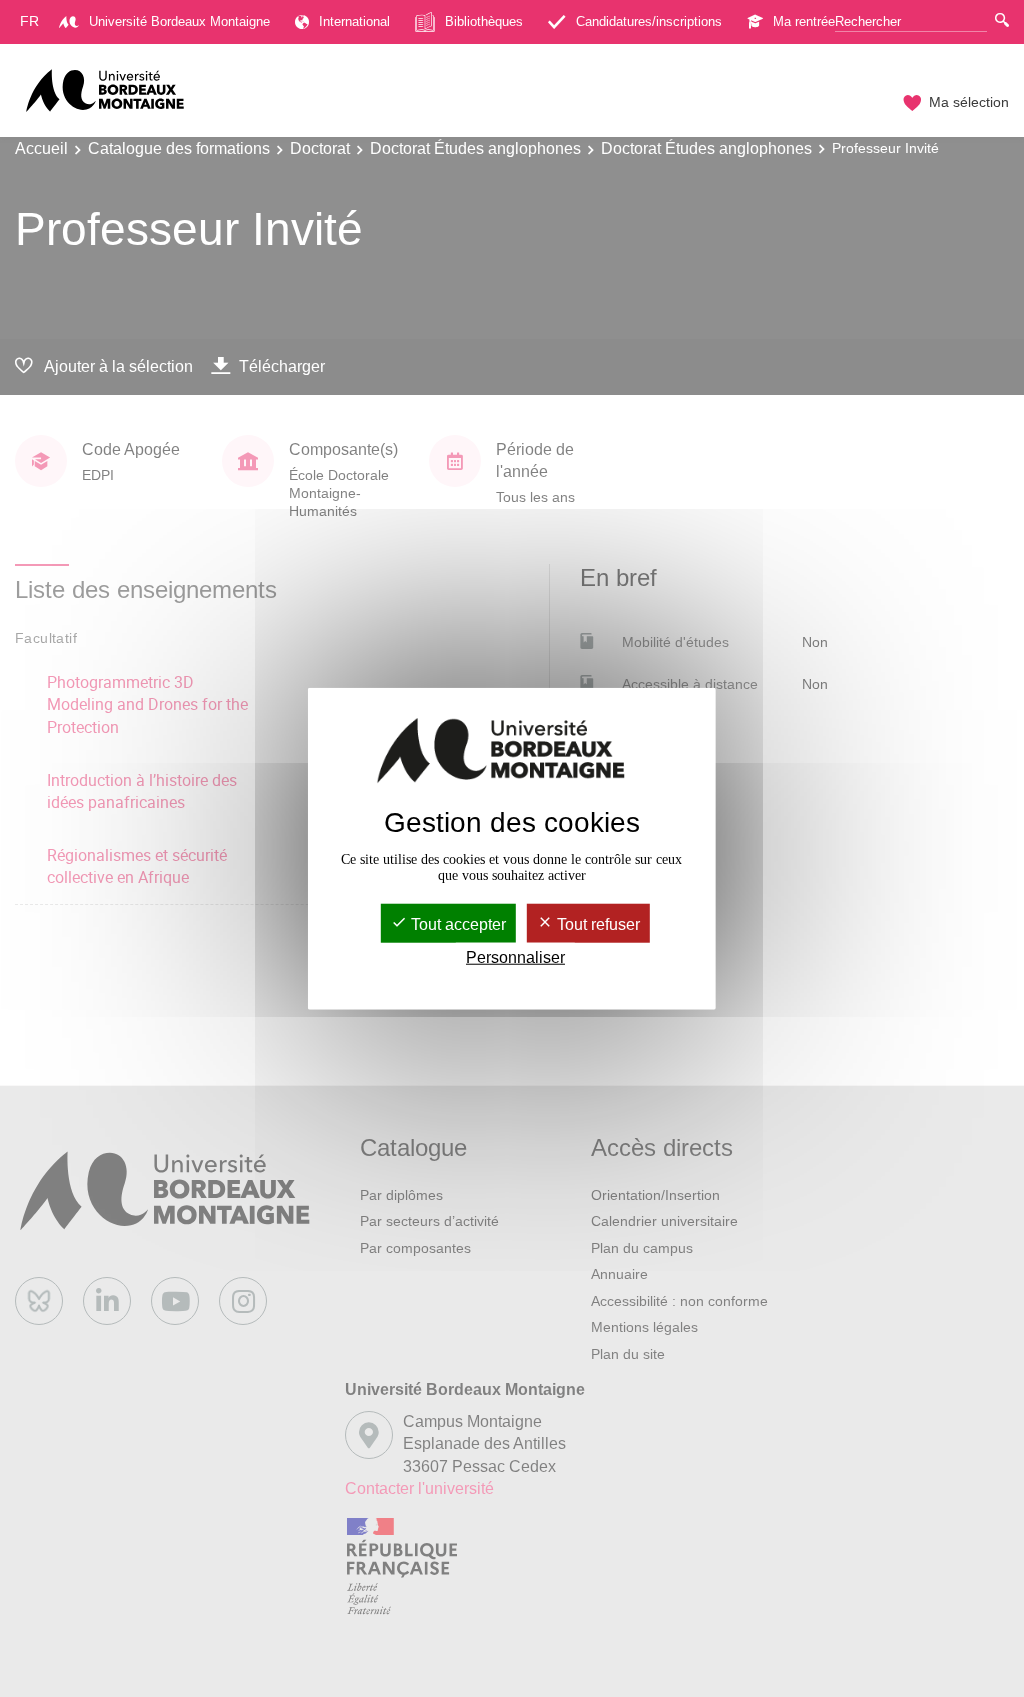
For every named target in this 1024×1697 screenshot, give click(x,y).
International (354, 21)
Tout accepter (456, 923)
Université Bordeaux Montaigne (179, 21)
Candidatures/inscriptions (649, 21)
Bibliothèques (484, 21)
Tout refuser (596, 923)
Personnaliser (515, 957)
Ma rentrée (804, 21)
